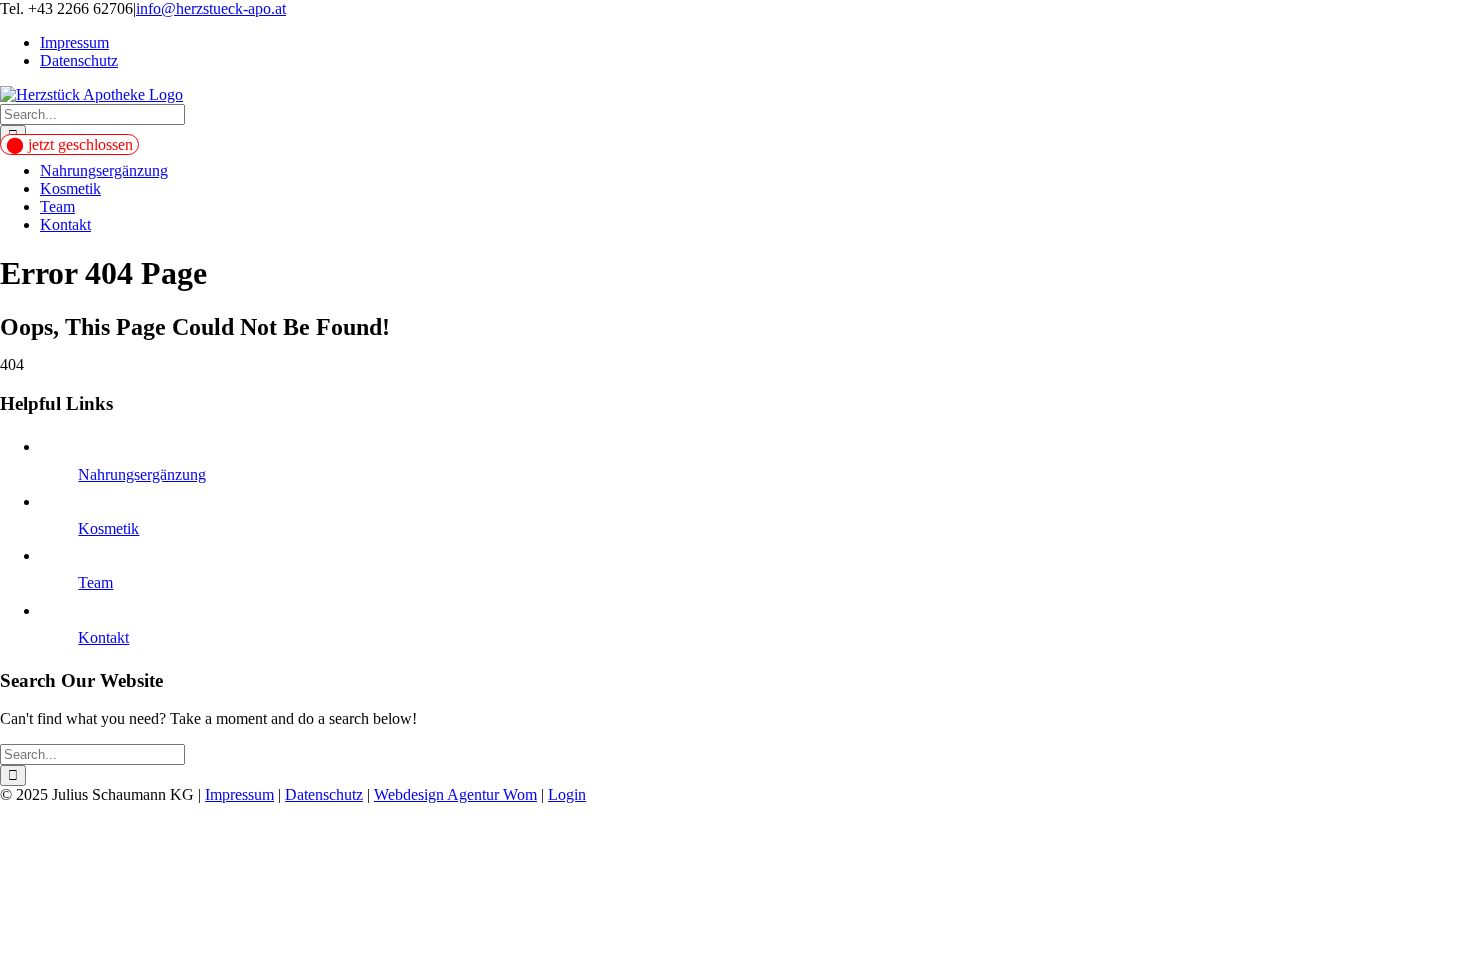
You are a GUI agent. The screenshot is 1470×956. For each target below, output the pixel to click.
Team (95, 582)
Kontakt (103, 637)
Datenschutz (324, 794)
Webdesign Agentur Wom (455, 794)
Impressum (239, 794)
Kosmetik (108, 528)
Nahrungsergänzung (142, 474)
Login (567, 794)
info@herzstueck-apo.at (211, 8)
